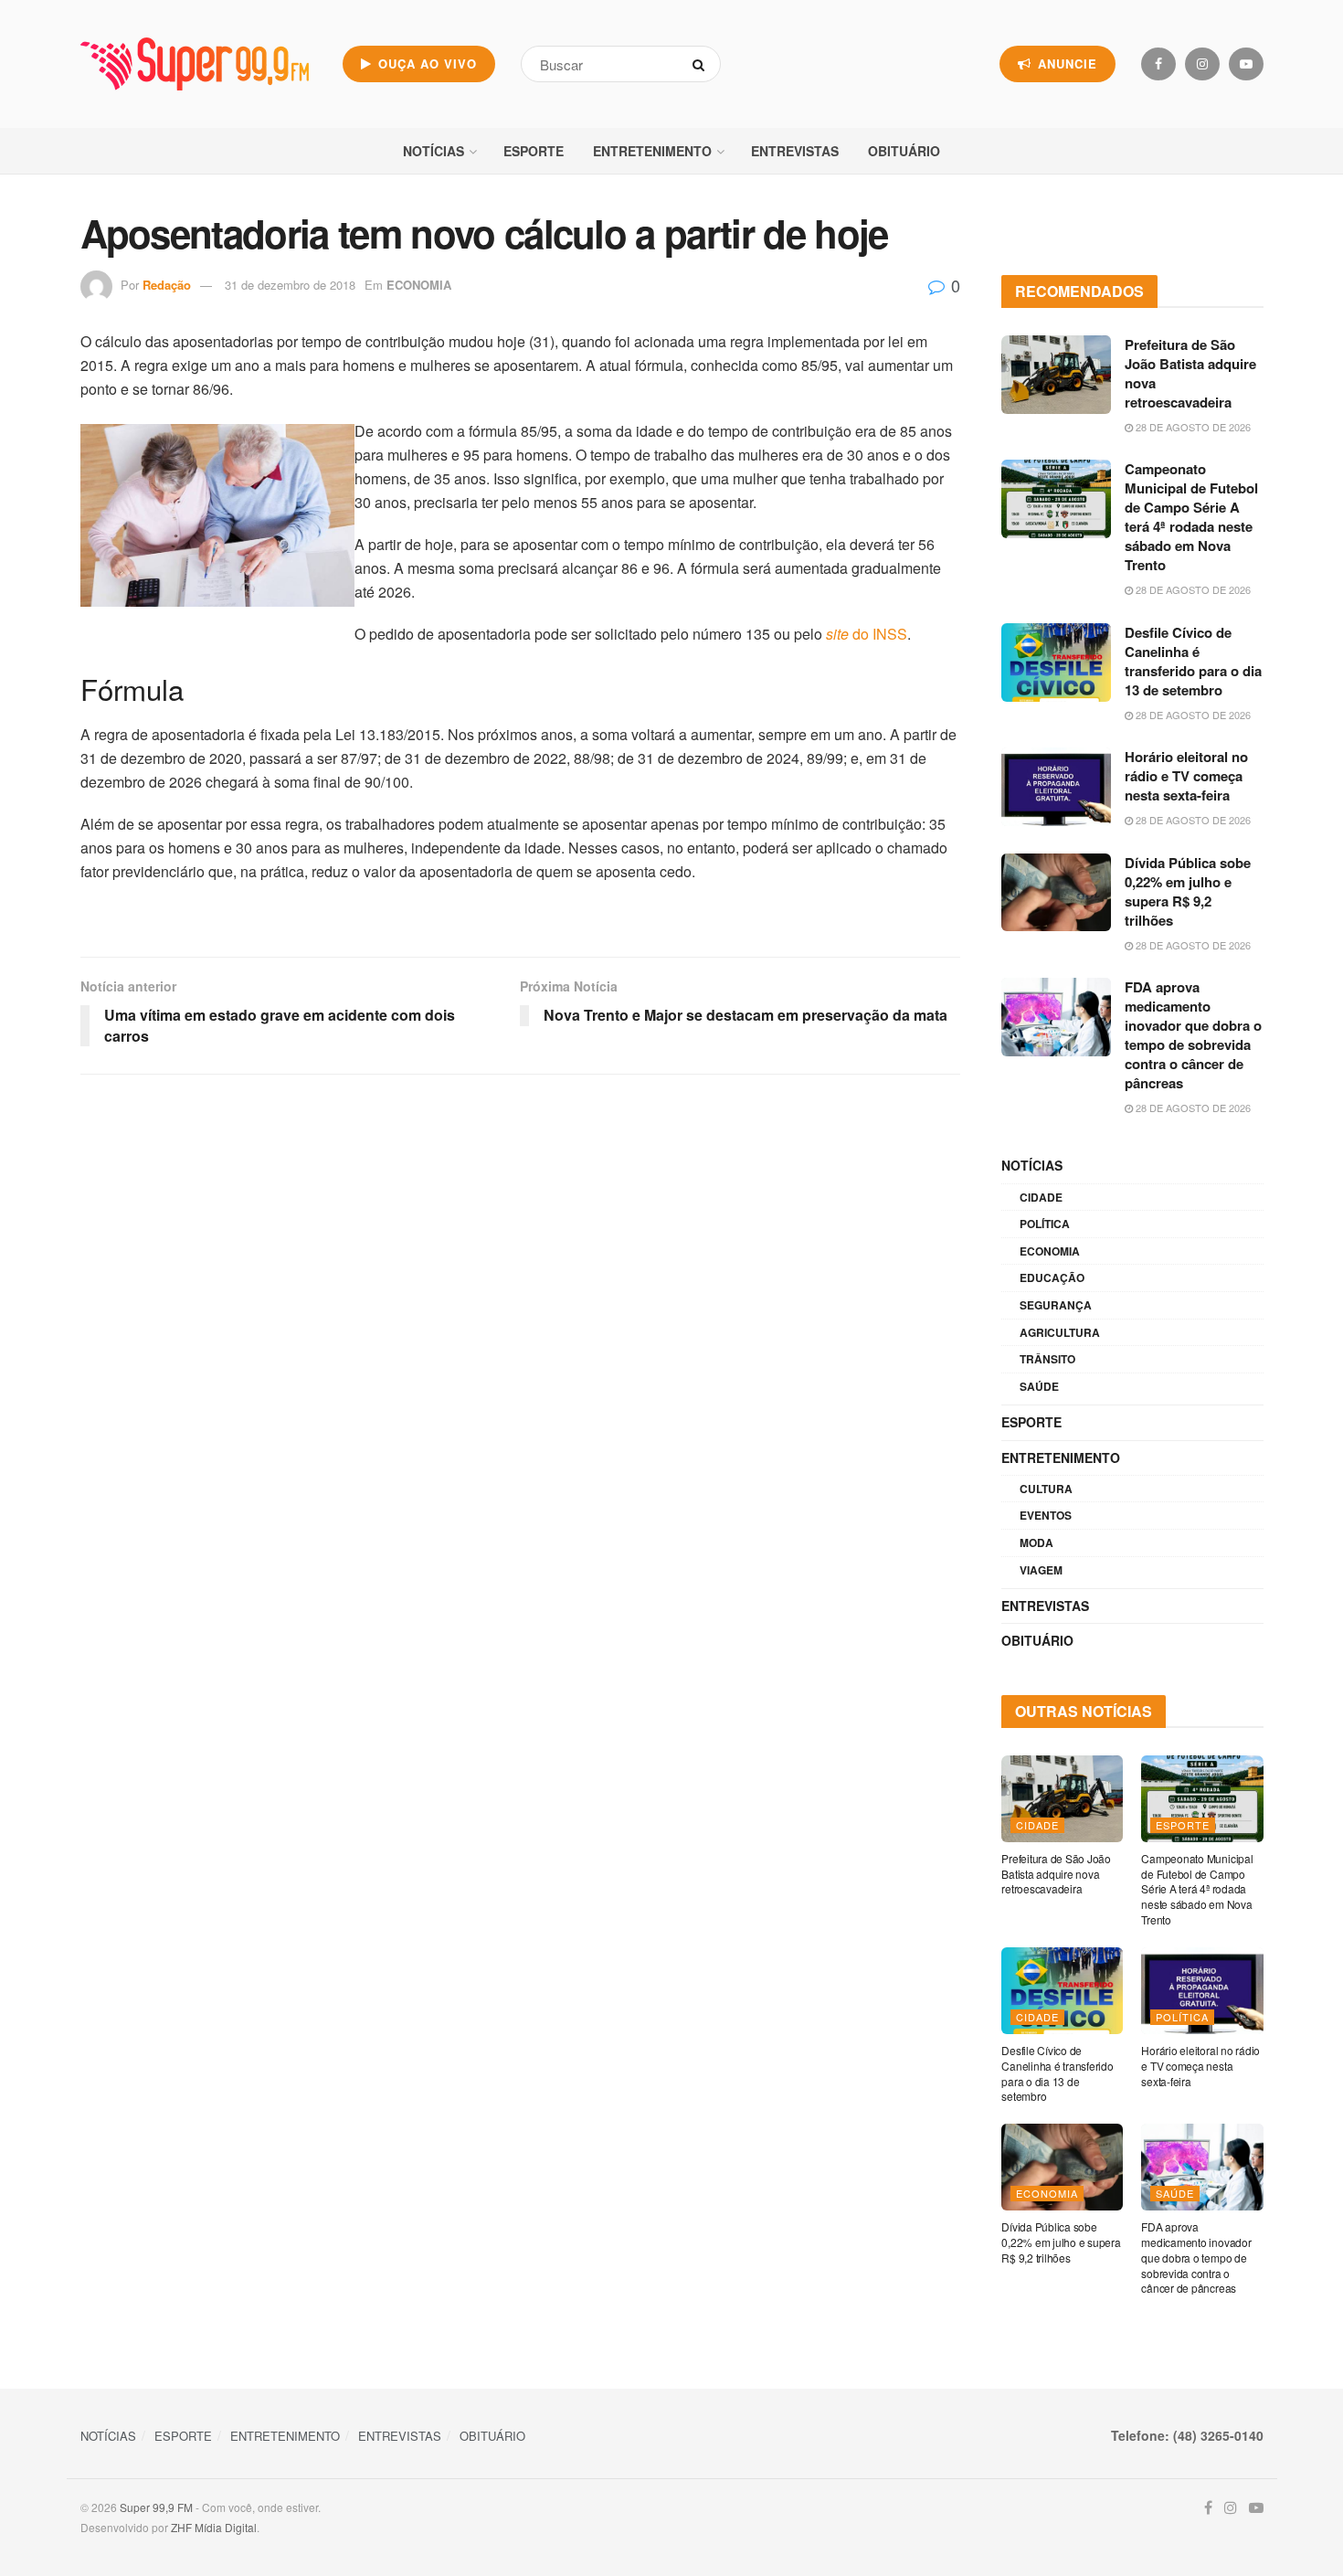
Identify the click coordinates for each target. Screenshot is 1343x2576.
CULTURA (1046, 1489)
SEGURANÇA (1056, 1305)
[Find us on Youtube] (1246, 64)
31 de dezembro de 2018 (290, 285)
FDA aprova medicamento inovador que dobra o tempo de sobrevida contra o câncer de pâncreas (1193, 1035)
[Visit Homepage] (195, 64)
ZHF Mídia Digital (214, 2527)
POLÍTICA (1045, 1224)
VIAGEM (1041, 1570)
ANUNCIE (1065, 64)
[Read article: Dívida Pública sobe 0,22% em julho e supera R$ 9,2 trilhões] (1056, 893)
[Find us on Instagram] (1202, 64)
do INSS (867, 634)
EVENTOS (1046, 1515)
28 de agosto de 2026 (1192, 427)
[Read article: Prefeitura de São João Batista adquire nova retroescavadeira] (1056, 375)
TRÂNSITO (1047, 1359)
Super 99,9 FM (156, 2507)
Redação (167, 285)
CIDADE (1041, 1197)
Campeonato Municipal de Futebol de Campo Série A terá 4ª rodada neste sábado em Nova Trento (1191, 517)
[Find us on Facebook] (1158, 64)
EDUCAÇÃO (1052, 1277)
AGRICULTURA (1060, 1332)
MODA (1036, 1542)
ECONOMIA (419, 285)
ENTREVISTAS (795, 151)
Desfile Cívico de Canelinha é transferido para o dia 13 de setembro (1193, 661)
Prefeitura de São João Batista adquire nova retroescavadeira (1190, 373)
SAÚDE (1039, 1386)
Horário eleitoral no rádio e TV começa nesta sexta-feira (1186, 776)
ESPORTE (534, 151)
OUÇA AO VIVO (425, 64)
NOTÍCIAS (434, 151)
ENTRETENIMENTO (652, 151)
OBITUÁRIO (904, 151)
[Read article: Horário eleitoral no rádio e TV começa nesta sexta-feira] (1056, 787)
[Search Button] (702, 64)
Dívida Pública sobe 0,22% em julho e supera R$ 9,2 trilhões (1188, 891)
